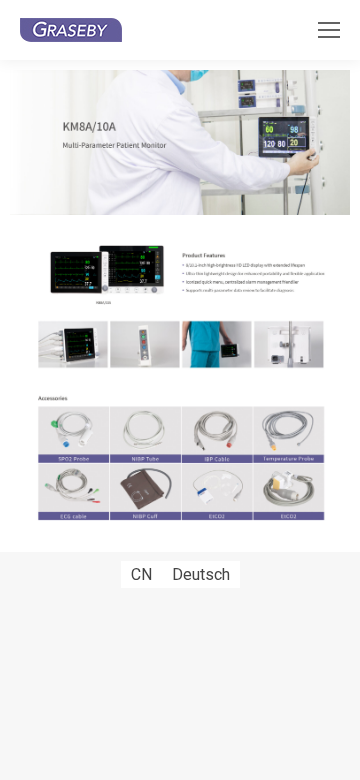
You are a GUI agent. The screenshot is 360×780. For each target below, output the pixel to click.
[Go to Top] (330, 750)
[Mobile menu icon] (329, 30)
